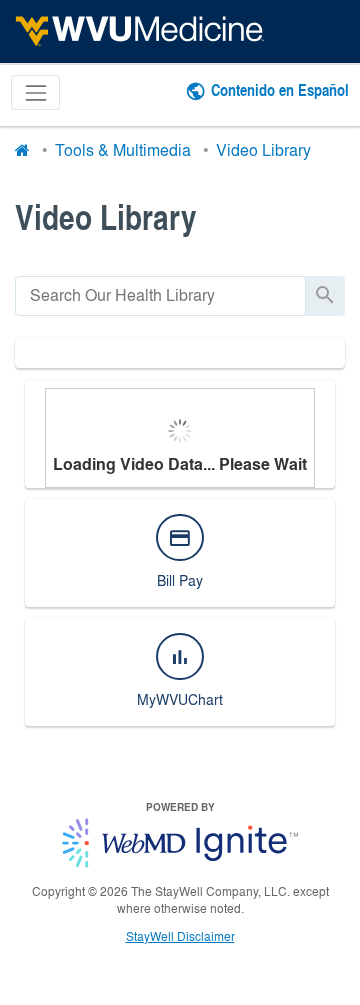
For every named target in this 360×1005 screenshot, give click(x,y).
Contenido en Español (280, 89)
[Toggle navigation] (35, 92)
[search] (160, 295)
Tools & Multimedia (123, 149)
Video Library (263, 149)
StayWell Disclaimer (180, 936)
